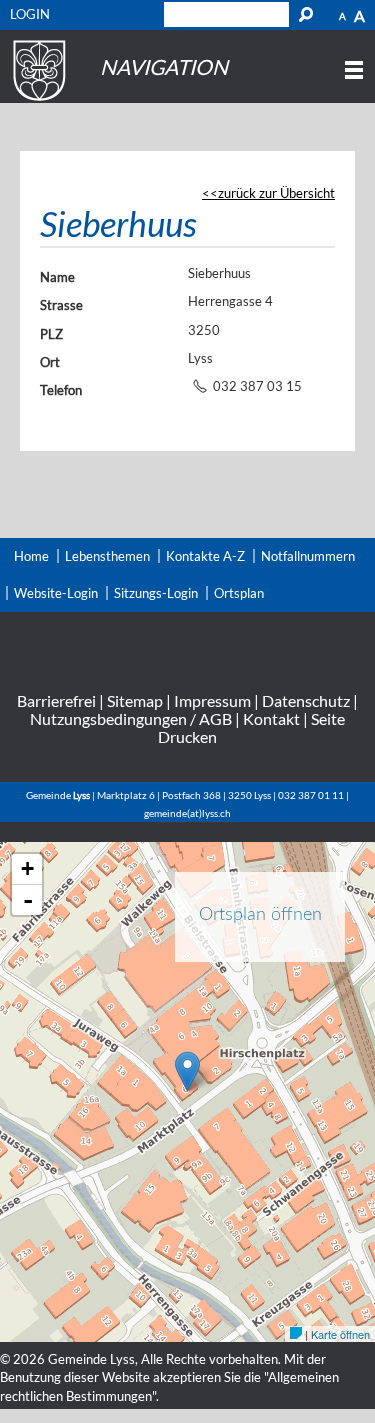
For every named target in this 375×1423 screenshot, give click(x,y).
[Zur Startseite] (36, 101)
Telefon (61, 390)
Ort (50, 362)
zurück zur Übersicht (276, 193)
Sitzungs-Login (156, 593)
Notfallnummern (308, 556)
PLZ (51, 334)
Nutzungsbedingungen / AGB (131, 718)
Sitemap (135, 700)
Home (31, 556)
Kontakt (271, 718)
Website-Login (56, 593)
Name (57, 277)
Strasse (61, 305)
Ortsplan (239, 593)
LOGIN (30, 14)
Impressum (212, 700)
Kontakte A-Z (205, 556)
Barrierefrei (56, 700)
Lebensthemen (107, 556)
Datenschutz (306, 700)
